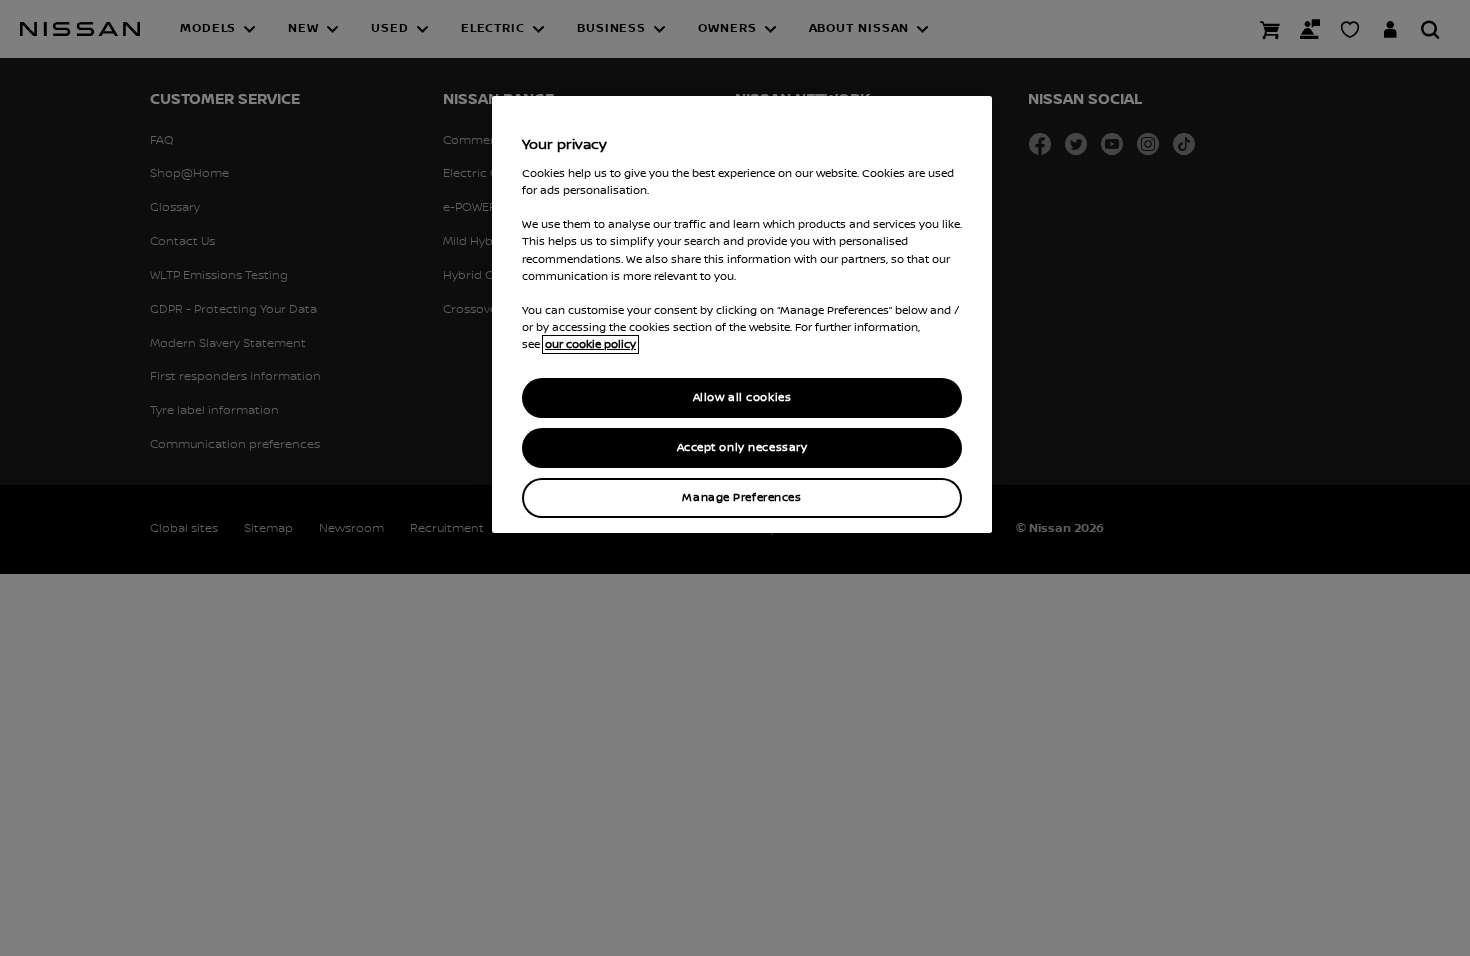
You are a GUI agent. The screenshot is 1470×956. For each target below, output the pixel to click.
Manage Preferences (741, 497)
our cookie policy (590, 344)
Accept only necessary (742, 447)
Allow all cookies (742, 397)
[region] (742, 314)
